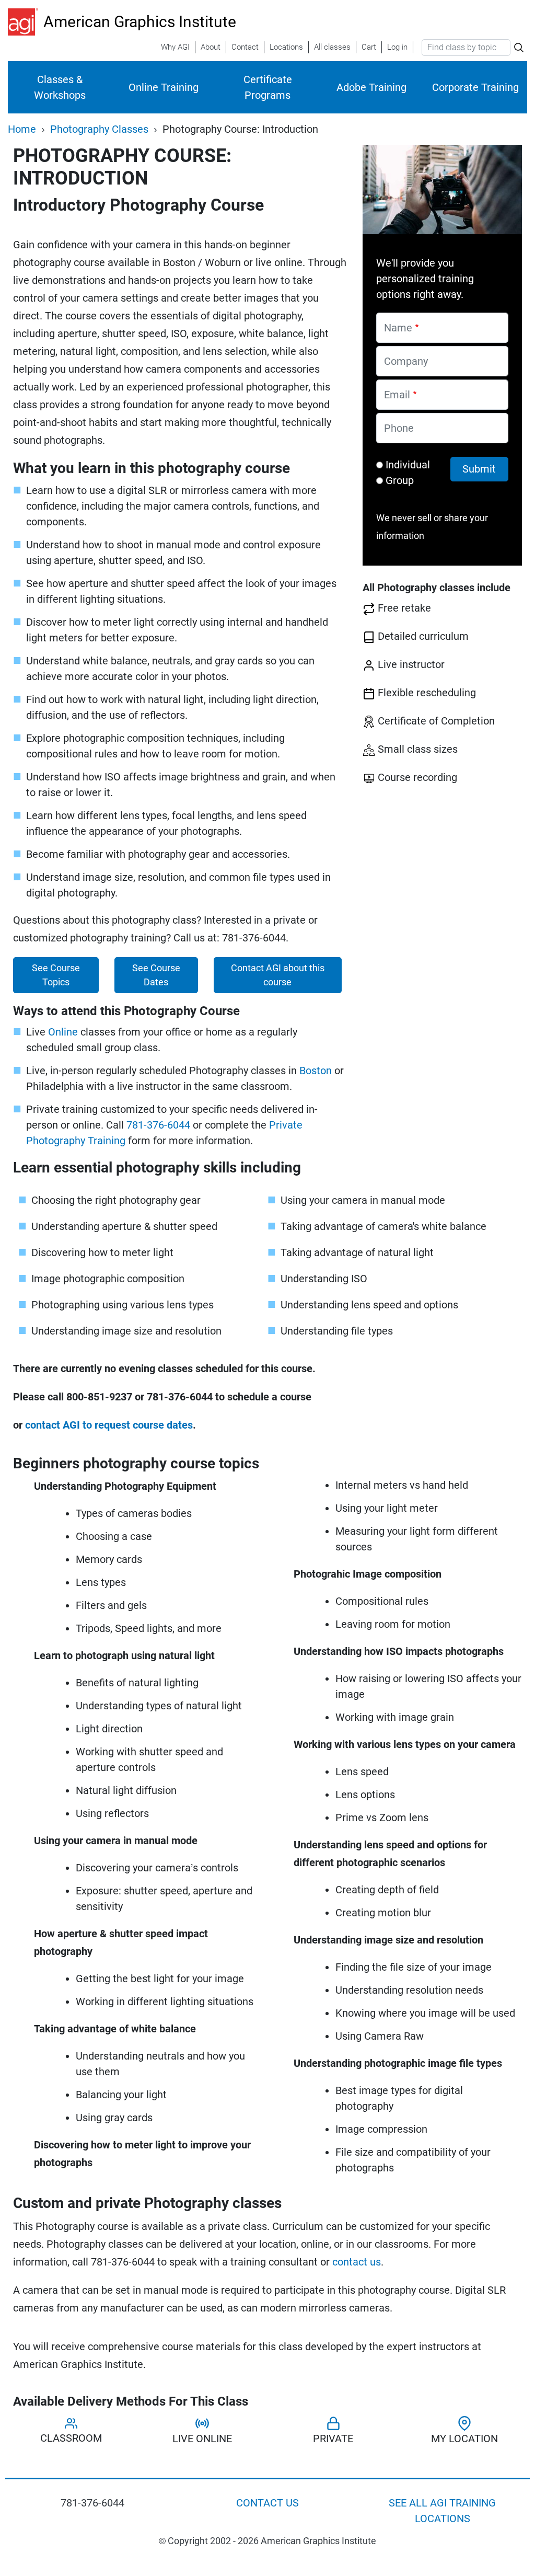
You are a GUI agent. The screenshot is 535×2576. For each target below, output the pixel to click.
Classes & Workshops (60, 87)
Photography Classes (99, 129)
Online (63, 1032)
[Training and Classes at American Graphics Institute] (26, 22)
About (211, 47)
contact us (357, 2262)
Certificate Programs (268, 87)
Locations (286, 47)
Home (22, 129)
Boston (316, 1071)
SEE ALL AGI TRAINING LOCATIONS (442, 2511)
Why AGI (175, 47)
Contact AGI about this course (278, 975)
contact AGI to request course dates (109, 1425)
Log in (397, 47)
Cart (369, 47)
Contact (245, 47)
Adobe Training (371, 87)
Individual (408, 465)
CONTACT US (267, 2503)
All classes (332, 47)
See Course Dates (156, 975)
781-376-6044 (158, 1125)
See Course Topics (56, 975)
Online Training (164, 87)
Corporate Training (475, 87)
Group (400, 480)
